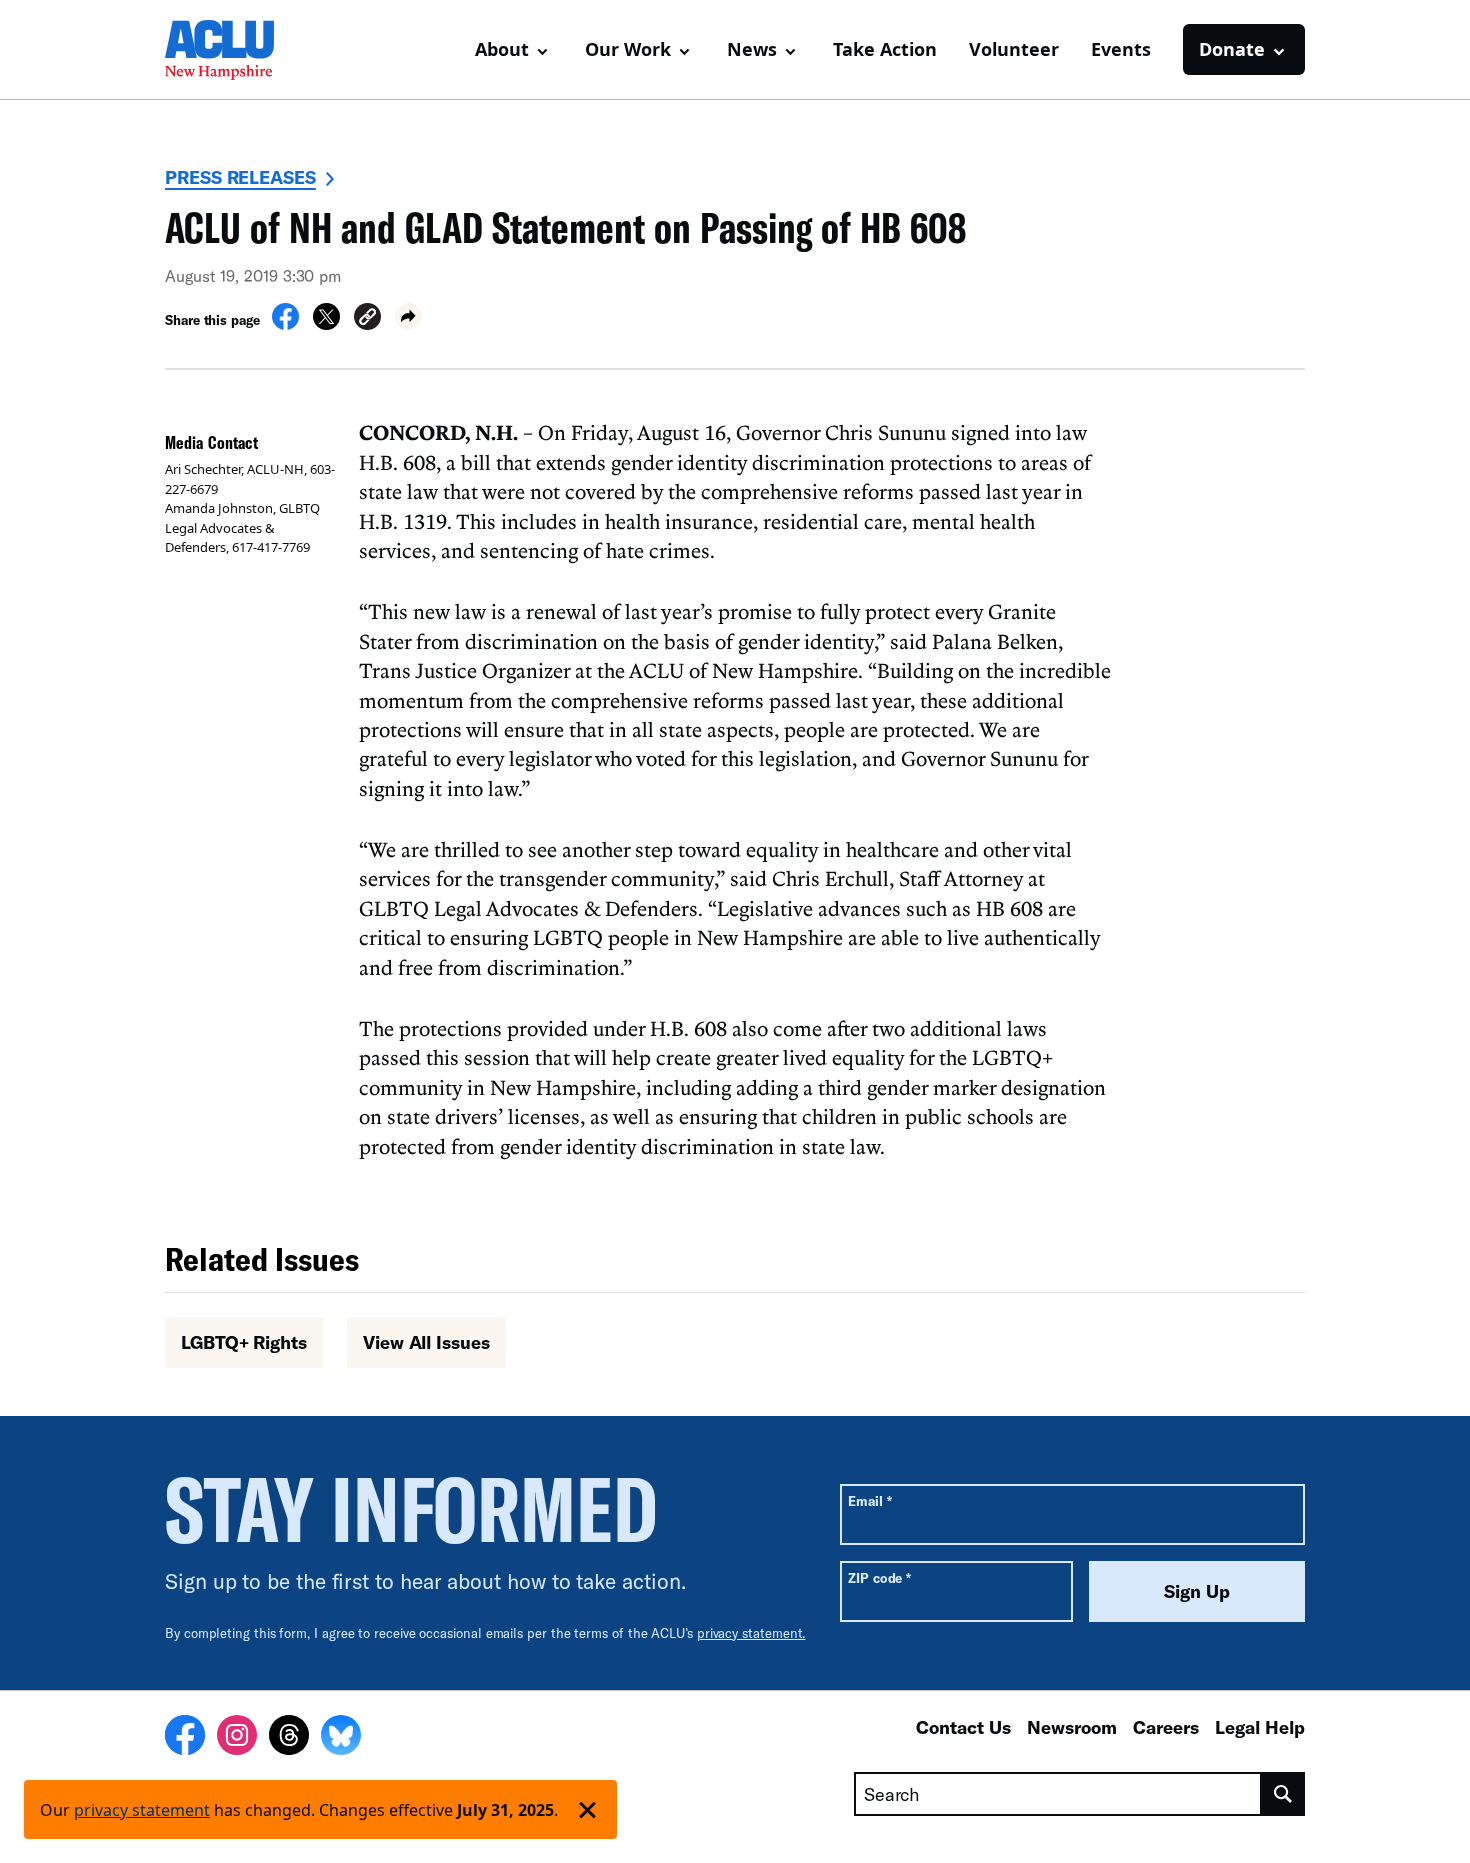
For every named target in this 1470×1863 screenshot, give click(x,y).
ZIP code (879, 1577)
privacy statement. (751, 1633)
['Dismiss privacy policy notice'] (587, 1809)
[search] (1283, 1794)
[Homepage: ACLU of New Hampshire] (235, 50)
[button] (367, 319)
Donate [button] (1232, 49)
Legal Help (1260, 1727)
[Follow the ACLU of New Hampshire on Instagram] (237, 1738)
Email (869, 1500)
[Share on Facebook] (285, 324)
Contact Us (963, 1727)
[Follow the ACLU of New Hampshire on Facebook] (185, 1738)
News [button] (752, 49)
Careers (1166, 1727)
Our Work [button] (628, 49)
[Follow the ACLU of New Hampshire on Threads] (289, 1738)
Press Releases (240, 177)
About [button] (502, 49)
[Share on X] (326, 324)
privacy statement (142, 1810)
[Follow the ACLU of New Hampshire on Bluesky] (341, 1738)
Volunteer (1014, 49)
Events (1121, 49)
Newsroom (1072, 1727)
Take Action (885, 49)
